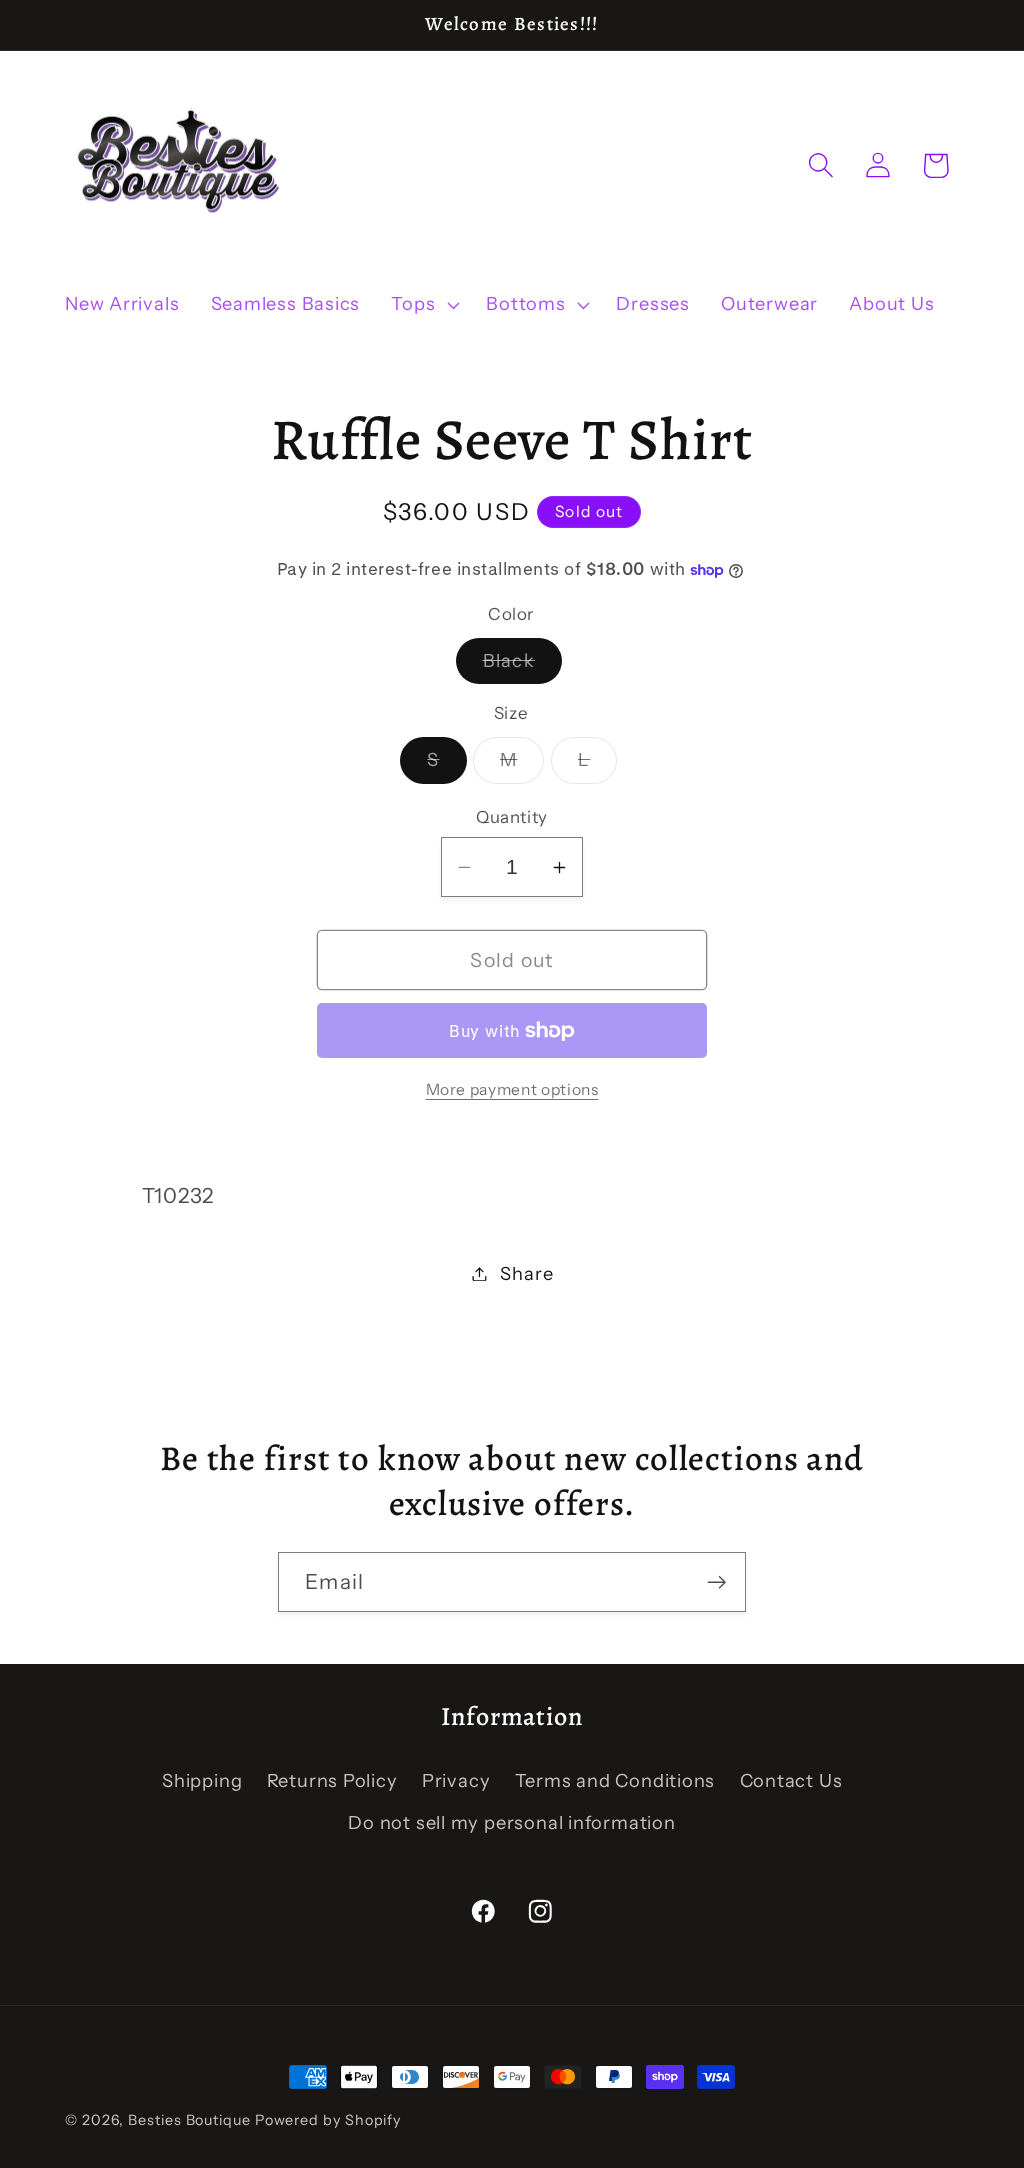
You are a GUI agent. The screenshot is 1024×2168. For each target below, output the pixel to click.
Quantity (511, 817)
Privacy (456, 1780)
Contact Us (791, 1780)
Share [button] (526, 1273)
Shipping (202, 1780)
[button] (423, 305)
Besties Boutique (189, 2120)
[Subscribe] (716, 1582)
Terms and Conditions (615, 1780)
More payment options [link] (512, 1089)
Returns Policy (332, 1780)
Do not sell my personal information (511, 1822)
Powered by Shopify (328, 2120)
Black (523, 666)
